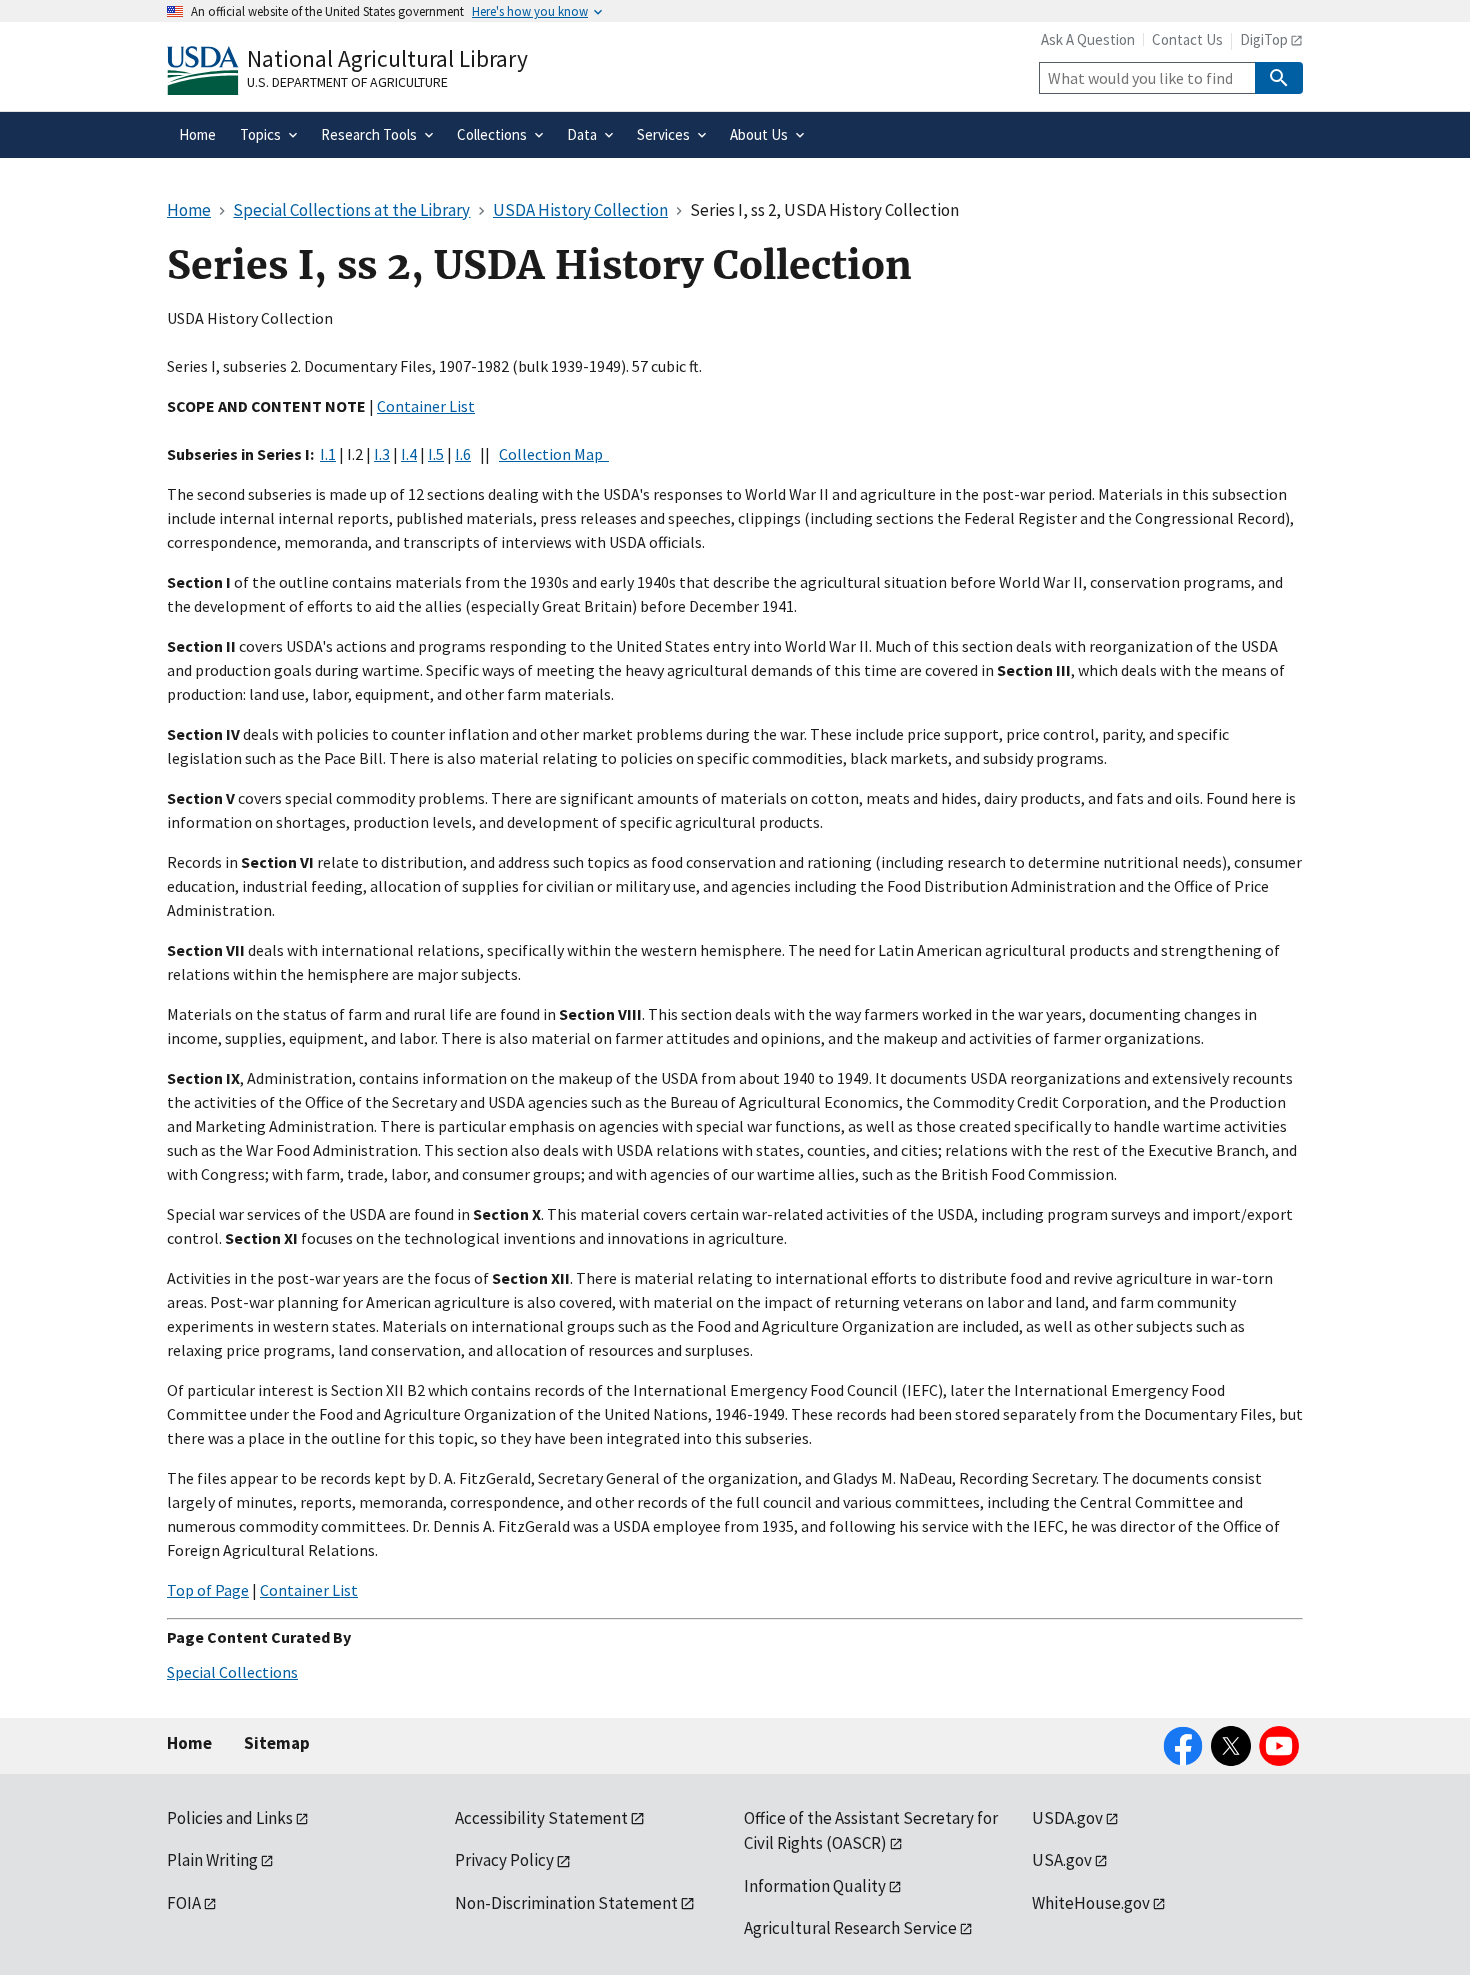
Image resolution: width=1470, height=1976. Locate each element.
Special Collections (232, 1672)
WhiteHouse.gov (1091, 1903)
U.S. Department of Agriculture (347, 82)
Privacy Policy (504, 1860)
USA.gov (1062, 1860)
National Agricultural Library (387, 58)
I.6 (463, 454)
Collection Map (554, 454)
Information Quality (815, 1886)
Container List (426, 406)
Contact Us (1187, 39)
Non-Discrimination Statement (566, 1903)
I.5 (436, 454)
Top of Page (208, 1590)
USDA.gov (1067, 1818)
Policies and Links (230, 1818)
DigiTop (1264, 39)
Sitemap (277, 1743)
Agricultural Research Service (850, 1928)
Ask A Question (1088, 39)
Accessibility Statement (541, 1818)
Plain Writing (212, 1860)
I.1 (328, 454)
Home (189, 1743)
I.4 (409, 454)
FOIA (184, 1903)
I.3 (382, 454)
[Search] (1279, 78)
